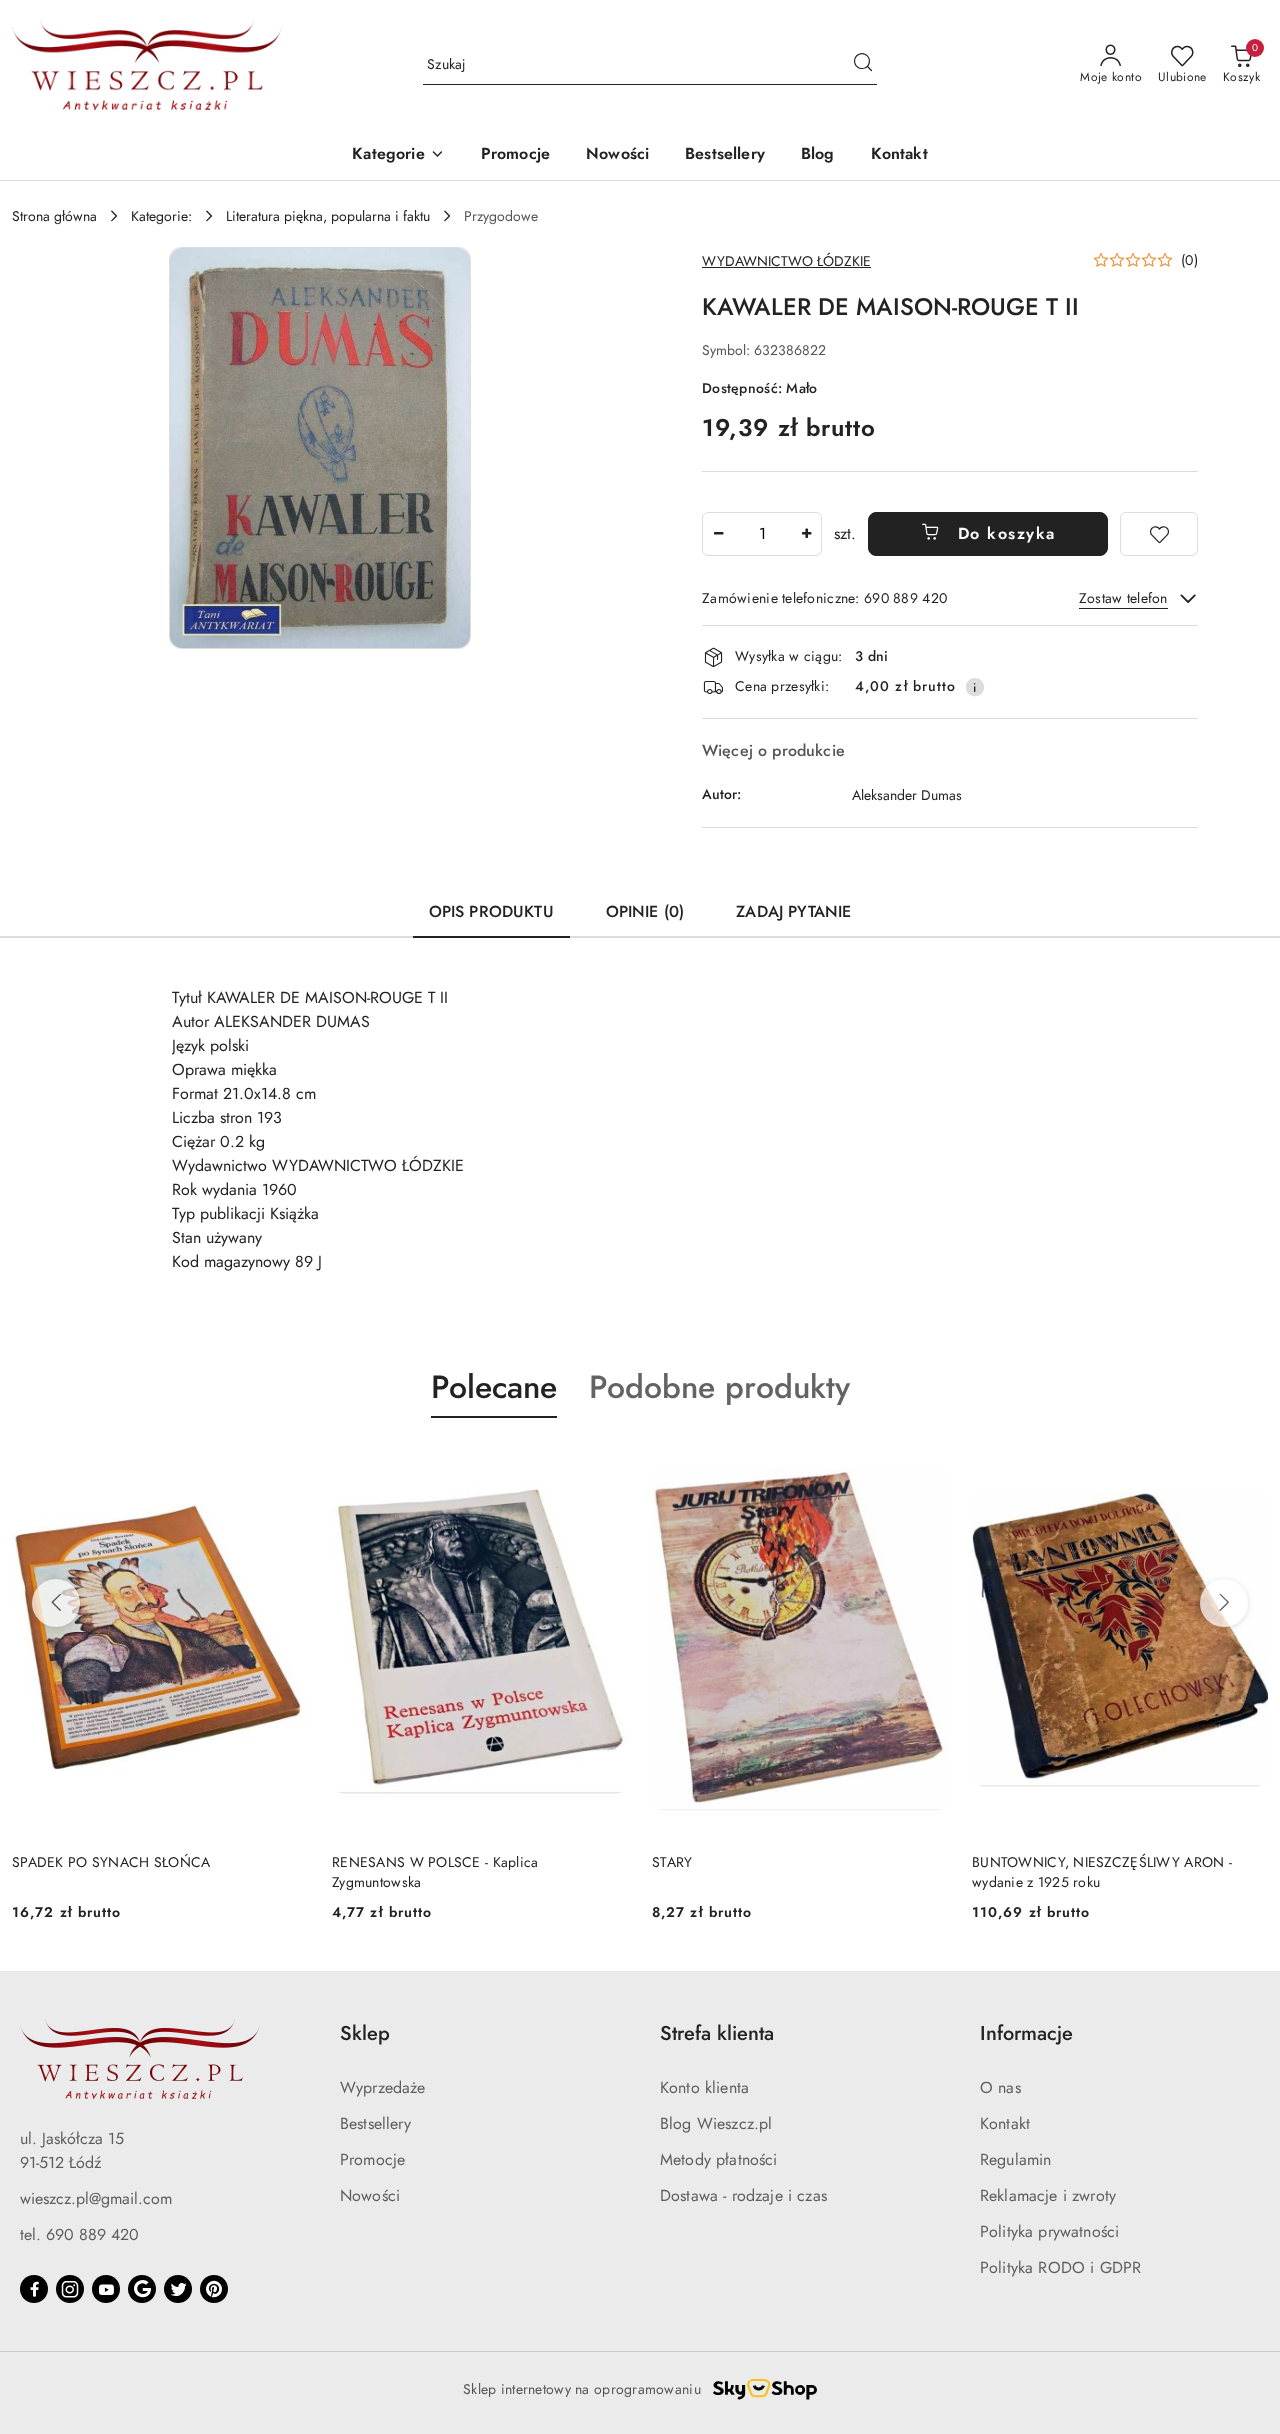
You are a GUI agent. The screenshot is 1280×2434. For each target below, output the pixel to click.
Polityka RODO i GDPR (1060, 2267)
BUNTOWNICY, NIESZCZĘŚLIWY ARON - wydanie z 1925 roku (1102, 1872)
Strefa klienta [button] (717, 2033)
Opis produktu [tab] (491, 911)
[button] (398, 155)
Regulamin (1015, 2159)
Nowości (370, 2195)
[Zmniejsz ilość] (718, 534)
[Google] (142, 2289)
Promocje (372, 2159)
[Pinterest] (214, 2289)
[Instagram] (70, 2289)
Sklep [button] (365, 2033)
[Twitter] (178, 2289)
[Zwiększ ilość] (806, 534)
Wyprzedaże (383, 2087)
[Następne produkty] (1224, 1603)
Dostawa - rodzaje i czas (743, 2195)
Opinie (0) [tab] (645, 911)
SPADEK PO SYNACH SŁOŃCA (111, 1862)
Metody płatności (719, 2159)
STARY (672, 1862)
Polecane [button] (494, 1387)
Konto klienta (704, 2087)
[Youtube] (106, 2289)
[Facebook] (34, 2289)
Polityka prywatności (1049, 2231)
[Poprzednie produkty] (56, 1603)
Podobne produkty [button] (719, 1387)
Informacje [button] (1026, 2033)
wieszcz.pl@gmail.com (96, 2198)
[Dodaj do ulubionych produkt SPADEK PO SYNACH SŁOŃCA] (285, 1465)
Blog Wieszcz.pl (716, 2123)
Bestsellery (375, 2123)
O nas (1000, 2087)
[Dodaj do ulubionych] (1159, 534)
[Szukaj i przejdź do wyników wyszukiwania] (863, 65)
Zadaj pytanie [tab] (793, 911)
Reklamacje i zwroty (1048, 2195)
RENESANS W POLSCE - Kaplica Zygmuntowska (435, 1872)
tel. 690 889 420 (79, 2234)
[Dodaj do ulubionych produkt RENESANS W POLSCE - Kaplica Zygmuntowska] (605, 1465)
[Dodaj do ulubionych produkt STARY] (925, 1465)
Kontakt (1005, 2123)
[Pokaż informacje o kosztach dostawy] (975, 687)
